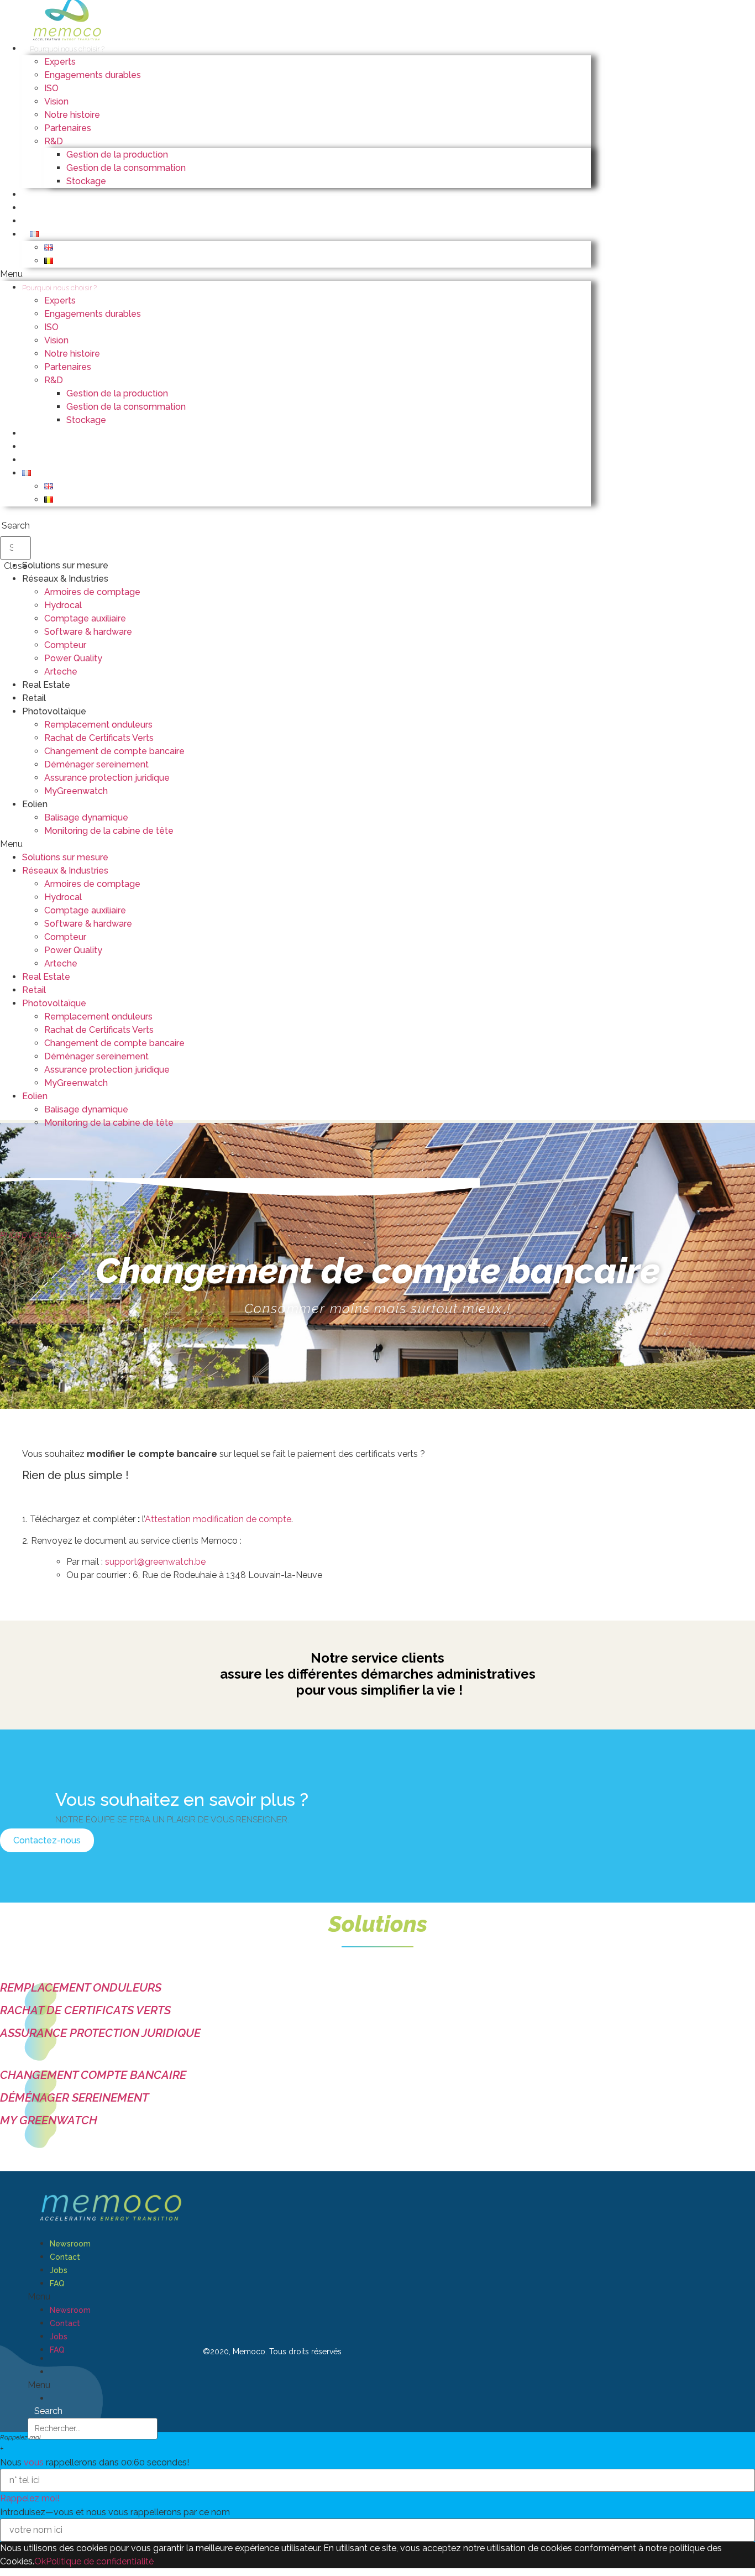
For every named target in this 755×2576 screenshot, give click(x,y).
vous (34, 2462)
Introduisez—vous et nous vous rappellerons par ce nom (115, 2512)
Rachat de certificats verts (85, 2010)
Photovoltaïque (54, 711)
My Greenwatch (49, 2120)
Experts (60, 62)
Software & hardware (88, 632)
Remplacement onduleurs (98, 725)
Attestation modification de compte (218, 1519)
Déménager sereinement (96, 764)
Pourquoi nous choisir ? (67, 49)
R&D (54, 141)
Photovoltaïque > (39, 1235)
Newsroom (70, 2244)
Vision (56, 101)
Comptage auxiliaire (85, 618)
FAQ (57, 2284)
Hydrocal (63, 605)
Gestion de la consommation (126, 168)
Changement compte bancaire (93, 2075)
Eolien (35, 804)
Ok (40, 2561)
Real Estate (46, 685)
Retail (34, 698)
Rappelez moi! (30, 2498)
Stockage (86, 181)
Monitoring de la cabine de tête (109, 831)
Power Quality (73, 658)
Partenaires (68, 128)
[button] (295, 274)
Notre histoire (72, 115)
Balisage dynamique (86, 817)
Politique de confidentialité (100, 2561)
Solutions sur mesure (65, 565)
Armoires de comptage (92, 592)
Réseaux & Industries (65, 579)
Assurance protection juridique (107, 778)
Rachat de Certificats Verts (99, 738)
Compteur (65, 645)
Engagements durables (93, 75)
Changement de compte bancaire (114, 751)
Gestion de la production (117, 155)
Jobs (59, 2270)
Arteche (61, 672)
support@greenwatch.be (155, 1562)
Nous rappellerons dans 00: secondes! (95, 2463)
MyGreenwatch (76, 791)
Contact (65, 2257)
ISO (51, 88)
